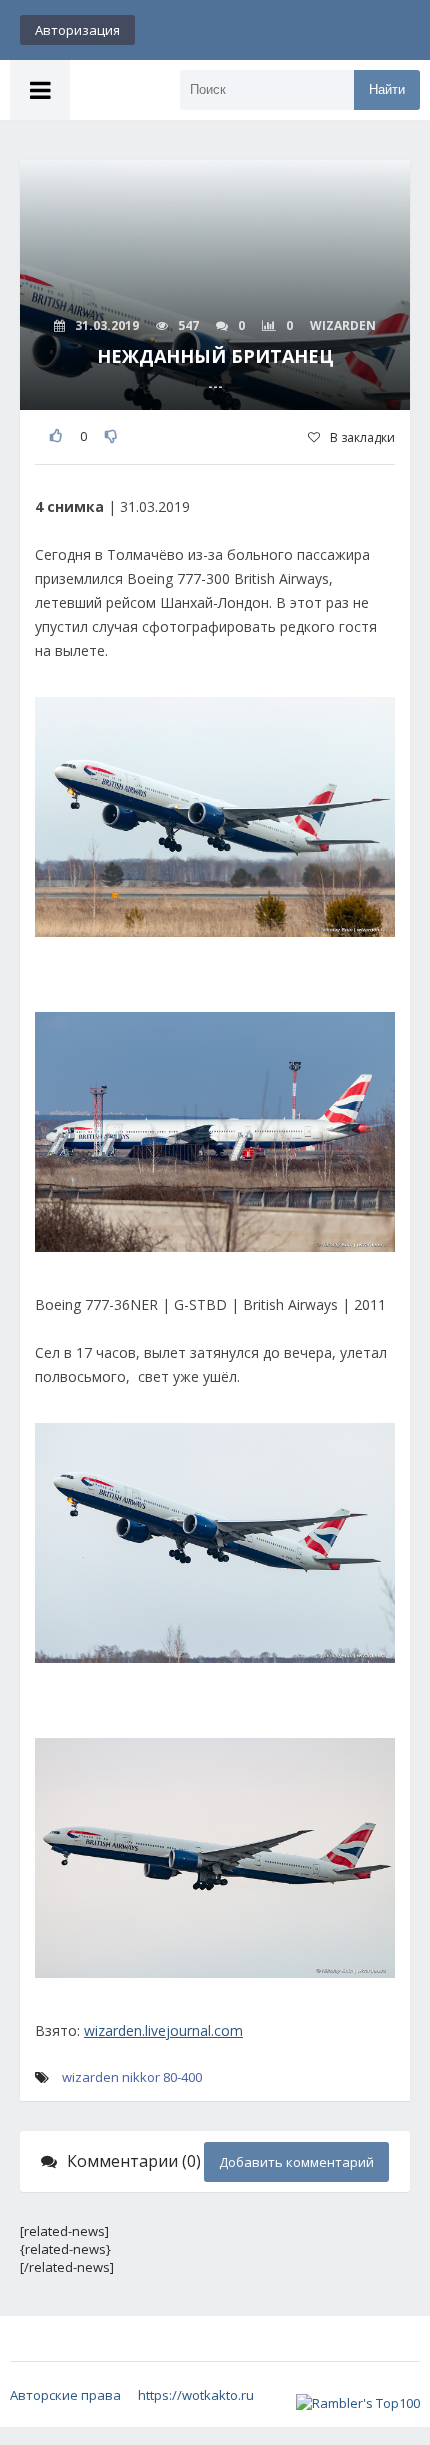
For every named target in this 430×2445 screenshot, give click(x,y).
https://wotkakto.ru (196, 2395)
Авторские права (65, 2395)
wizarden (90, 2077)
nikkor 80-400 (162, 2077)
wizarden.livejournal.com (163, 2030)
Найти (387, 89)
